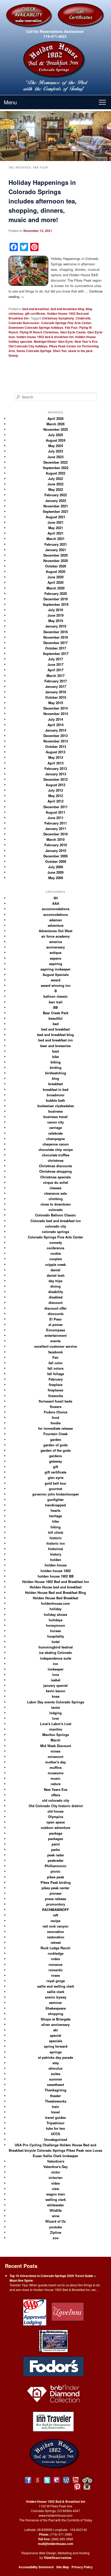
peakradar (56, 1860)
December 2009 (55, 856)
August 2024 (55, 440)
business (55, 1111)
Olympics (56, 1817)
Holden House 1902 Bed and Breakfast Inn (56, 1582)
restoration (56, 1937)
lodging (55, 1713)
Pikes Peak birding (56, 1882)
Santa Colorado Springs (34, 351)
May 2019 (56, 621)
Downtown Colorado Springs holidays (36, 327)
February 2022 (56, 495)
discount (55, 1302)
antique (55, 953)
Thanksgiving (55, 2090)
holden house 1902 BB (56, 1576)
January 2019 (56, 626)
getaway (55, 1461)
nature (56, 1784)
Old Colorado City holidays (28, 346)
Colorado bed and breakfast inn (56, 1221)
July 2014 (55, 719)
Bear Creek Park (56, 1013)
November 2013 (56, 741)
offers (56, 1795)
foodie (56, 1423)
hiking (56, 1527)
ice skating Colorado (55, 1652)
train (55, 2107)
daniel (55, 1270)
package (56, 1833)
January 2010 (56, 851)
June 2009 (55, 872)
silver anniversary (55, 2024)
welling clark (56, 2199)
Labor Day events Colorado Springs (56, 1702)
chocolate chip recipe (56, 1150)
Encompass (56, 1330)
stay (56, 2063)
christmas (16, 313)
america (56, 942)
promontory (56, 1904)
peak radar (56, 1855)
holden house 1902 (56, 1571)
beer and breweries (55, 1046)
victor (56, 2172)
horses (55, 1631)
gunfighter (55, 1499)
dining (55, 1286)
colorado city (56, 1226)
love (55, 1718)
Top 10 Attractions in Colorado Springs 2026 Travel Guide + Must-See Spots (53, 2278)
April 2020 (55, 582)
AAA (56, 903)
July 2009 (55, 867)
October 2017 (56, 648)
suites (56, 2074)
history (56, 1554)
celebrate (55, 1133)
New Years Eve (56, 1789)
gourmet (55, 1489)
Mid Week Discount (56, 1746)
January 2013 (56, 774)
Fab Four (71, 327)
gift (55, 1467)
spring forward (56, 2046)
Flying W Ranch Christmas (39, 332)
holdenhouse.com (55, 1603)
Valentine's (56, 2161)
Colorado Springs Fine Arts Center (66, 323)
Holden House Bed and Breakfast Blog (55, 1592)
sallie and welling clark (56, 1986)
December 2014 (55, 708)
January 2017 (56, 686)
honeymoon (55, 1625)
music (55, 1778)
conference (55, 1248)
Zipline (56, 2232)
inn (55, 1664)
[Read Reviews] (88, 2480)
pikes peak (55, 1877)
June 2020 (55, 577)
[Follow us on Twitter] (47, 2480)
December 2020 (55, 555)
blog (89, 309)
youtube (55, 2227)
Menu (10, 102)
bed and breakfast (36, 309)
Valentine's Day (55, 2167)
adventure (56, 925)
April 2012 (55, 801)
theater (55, 2096)
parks (55, 1849)
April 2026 (55, 418)
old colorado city (56, 1800)
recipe (55, 1921)
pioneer (56, 1893)
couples (56, 1259)
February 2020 (56, 593)
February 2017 (56, 681)
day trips (55, 1281)
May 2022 (56, 489)
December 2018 (55, 632)
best (55, 1051)
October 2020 (56, 566)
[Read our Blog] (66, 2480)
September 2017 (56, 654)
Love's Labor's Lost (56, 1724)
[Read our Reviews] (38, 2480)
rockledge (56, 1953)
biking (56, 1062)
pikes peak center (55, 1888)
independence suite (56, 1658)
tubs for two (55, 2128)
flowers (56, 1407)
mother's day (55, 1762)
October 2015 (56, 697)
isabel (56, 1680)
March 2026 (55, 424)
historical (55, 1549)
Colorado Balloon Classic (55, 1215)
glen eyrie (56, 1477)
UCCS (55, 2134)
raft (55, 1915)
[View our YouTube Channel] (76, 2480)
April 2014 (55, 725)
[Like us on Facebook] (28, 2480)
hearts (55, 1510)
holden (56, 1560)
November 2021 (56, 506)
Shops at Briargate (56, 2019)
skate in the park (80, 351)
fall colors (55, 1368)
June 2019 (55, 615)
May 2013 (56, 757)
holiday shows (55, 1614)
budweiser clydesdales (56, 1106)
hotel (56, 1642)
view (55, 2189)
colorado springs (55, 1232)
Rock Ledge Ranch (55, 1948)
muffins (56, 1767)
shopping (56, 2014)
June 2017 (55, 664)
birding (56, 1067)
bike (55, 1057)
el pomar (56, 1325)
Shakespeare (56, 2008)
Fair (55, 1357)
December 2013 (55, 736)
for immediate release (55, 1428)
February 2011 (56, 823)
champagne (55, 1139)
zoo (56, 2238)
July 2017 (55, 659)
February (56, 1379)
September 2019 (56, 604)
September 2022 (56, 468)
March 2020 (55, 588)
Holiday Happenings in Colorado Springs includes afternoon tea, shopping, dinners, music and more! (43, 201)
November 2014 (56, 714)
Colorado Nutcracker (24, 323)
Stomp (13, 355)
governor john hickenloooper (56, 1494)
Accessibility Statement (36, 2567)
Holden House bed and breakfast (56, 1587)
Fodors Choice (56, 1412)
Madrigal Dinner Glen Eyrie (53, 341)
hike (55, 1521)
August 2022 (55, 473)
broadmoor (56, 1095)
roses (55, 1975)
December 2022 (55, 462)
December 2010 (55, 834)
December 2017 (55, 643)
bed (56, 1024)
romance (55, 1964)
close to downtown (56, 1204)
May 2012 (56, 796)
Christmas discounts (55, 1166)
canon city (55, 1122)
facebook (55, 1352)
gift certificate (35, 313)
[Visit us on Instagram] (87, 2486)
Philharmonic (55, 1866)
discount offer (55, 1308)
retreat (56, 1942)
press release (55, 1899)
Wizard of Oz (55, 2221)
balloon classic (55, 996)
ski (55, 2030)
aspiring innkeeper (55, 969)
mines (55, 1751)
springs (56, 2052)
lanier (56, 1707)
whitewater (55, 2205)
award (56, 980)
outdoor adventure (55, 1827)
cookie (56, 1253)
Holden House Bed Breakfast (55, 1598)
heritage (55, 1516)
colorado (56, 1210)
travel (55, 2112)
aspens (55, 958)
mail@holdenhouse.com (56, 2544)
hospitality (56, 1636)
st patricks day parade (55, 2057)
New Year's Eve (86, 341)
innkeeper (56, 1669)
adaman (56, 920)
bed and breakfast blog (67, 309)
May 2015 (56, 703)
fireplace (56, 1385)
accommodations (56, 909)
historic (56, 1538)
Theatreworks (56, 2101)
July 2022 (55, 479)
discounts (56, 1314)
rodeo (55, 1959)
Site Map (63, 2567)
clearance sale (55, 1193)
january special (55, 1685)
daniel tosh (56, 1275)
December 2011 (55, 807)
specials (56, 2041)
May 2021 (56, 528)
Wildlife (56, 2210)
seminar (55, 2002)
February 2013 (56, 768)
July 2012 (55, 790)
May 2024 (56, 446)
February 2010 (56, 845)
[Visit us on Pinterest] (77, 2486)
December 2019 (55, 599)
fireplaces (55, 1390)
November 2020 (56, 561)
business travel (55, 1117)
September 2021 (56, 511)
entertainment (56, 1335)
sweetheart (55, 2085)
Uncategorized (56, 2139)
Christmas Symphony (58, 318)
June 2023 (55, 457)
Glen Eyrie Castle (73, 332)
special (55, 2035)
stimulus (55, 2068)
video (55, 2183)
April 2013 (55, 763)
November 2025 (56, 429)
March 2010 (55, 839)
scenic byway (56, 1997)
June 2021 (55, 522)
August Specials (56, 975)
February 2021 (56, 544)
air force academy (55, 936)
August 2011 (55, 812)
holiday (55, 1609)
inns (56, 1674)
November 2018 (56, 637)
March (55, 1740)
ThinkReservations (58, 2558)
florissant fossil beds (55, 1401)
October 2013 (56, 746)
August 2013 (55, 752)
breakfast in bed (56, 1089)
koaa (56, 1696)
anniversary (55, 947)
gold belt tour (55, 1483)
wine (56, 2216)
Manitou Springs (56, 1735)
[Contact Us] (57, 2480)
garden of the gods (56, 1450)
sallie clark (56, 1992)
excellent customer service (56, 1346)
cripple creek (55, 1264)
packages (55, 1839)
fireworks (56, 1396)
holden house (56, 1565)
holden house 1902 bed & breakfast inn (45, 337)
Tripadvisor (55, 2123)
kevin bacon (56, 1691)
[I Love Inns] (68, 2312)
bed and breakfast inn (55, 1040)
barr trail (56, 1002)
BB (55, 1007)
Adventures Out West (55, 931)
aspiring (56, 964)
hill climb (56, 1532)
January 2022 (56, 501)
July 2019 (55, 610)
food (55, 1417)
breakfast (55, 1084)
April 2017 (55, 670)
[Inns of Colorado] (53, 2340)
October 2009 (56, 861)
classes (55, 1188)
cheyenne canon (56, 1144)
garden (56, 1439)
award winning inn (56, 985)
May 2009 (56, 878)
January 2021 (56, 550)
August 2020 (55, 571)
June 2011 (55, 818)
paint (56, 1844)
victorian (55, 2177)
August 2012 (55, 785)
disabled (56, 1297)
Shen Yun (60, 351)
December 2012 (55, 779)
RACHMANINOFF (55, 1910)
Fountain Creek (55, 1434)
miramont (55, 1757)
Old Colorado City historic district (56, 1806)
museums (56, 1773)
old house (55, 1811)
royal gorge (56, 1981)
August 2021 (55, 517)
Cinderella (83, 318)
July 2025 (55, 435)
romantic (56, 1970)
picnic (55, 1871)
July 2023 (55, 451)
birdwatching (56, 1073)
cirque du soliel (56, 1182)
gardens (55, 1456)
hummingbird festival (56, 1647)
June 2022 (55, 484)
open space (56, 1822)
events (55, 1341)
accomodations (56, 914)
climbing (56, 1199)
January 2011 (56, 829)
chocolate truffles (56, 1155)
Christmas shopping (55, 1171)
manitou (56, 1729)
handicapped (55, 1505)
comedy (56, 1242)
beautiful (55, 1018)
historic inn (56, 1543)
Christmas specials (55, 1177)
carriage (55, 1128)
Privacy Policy (82, 2567)
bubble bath (55, 1100)
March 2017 (55, 676)
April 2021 (55, 533)
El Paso (55, 1319)
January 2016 (56, 692)
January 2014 (56, 730)
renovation (55, 1932)
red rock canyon (55, 1926)
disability (56, 1292)
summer (56, 2079)
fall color (56, 1363)
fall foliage (56, 1374)
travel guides (55, 2117)
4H (55, 898)
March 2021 (55, 539)
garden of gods (55, 1445)
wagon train (56, 2194)
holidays (56, 1620)
